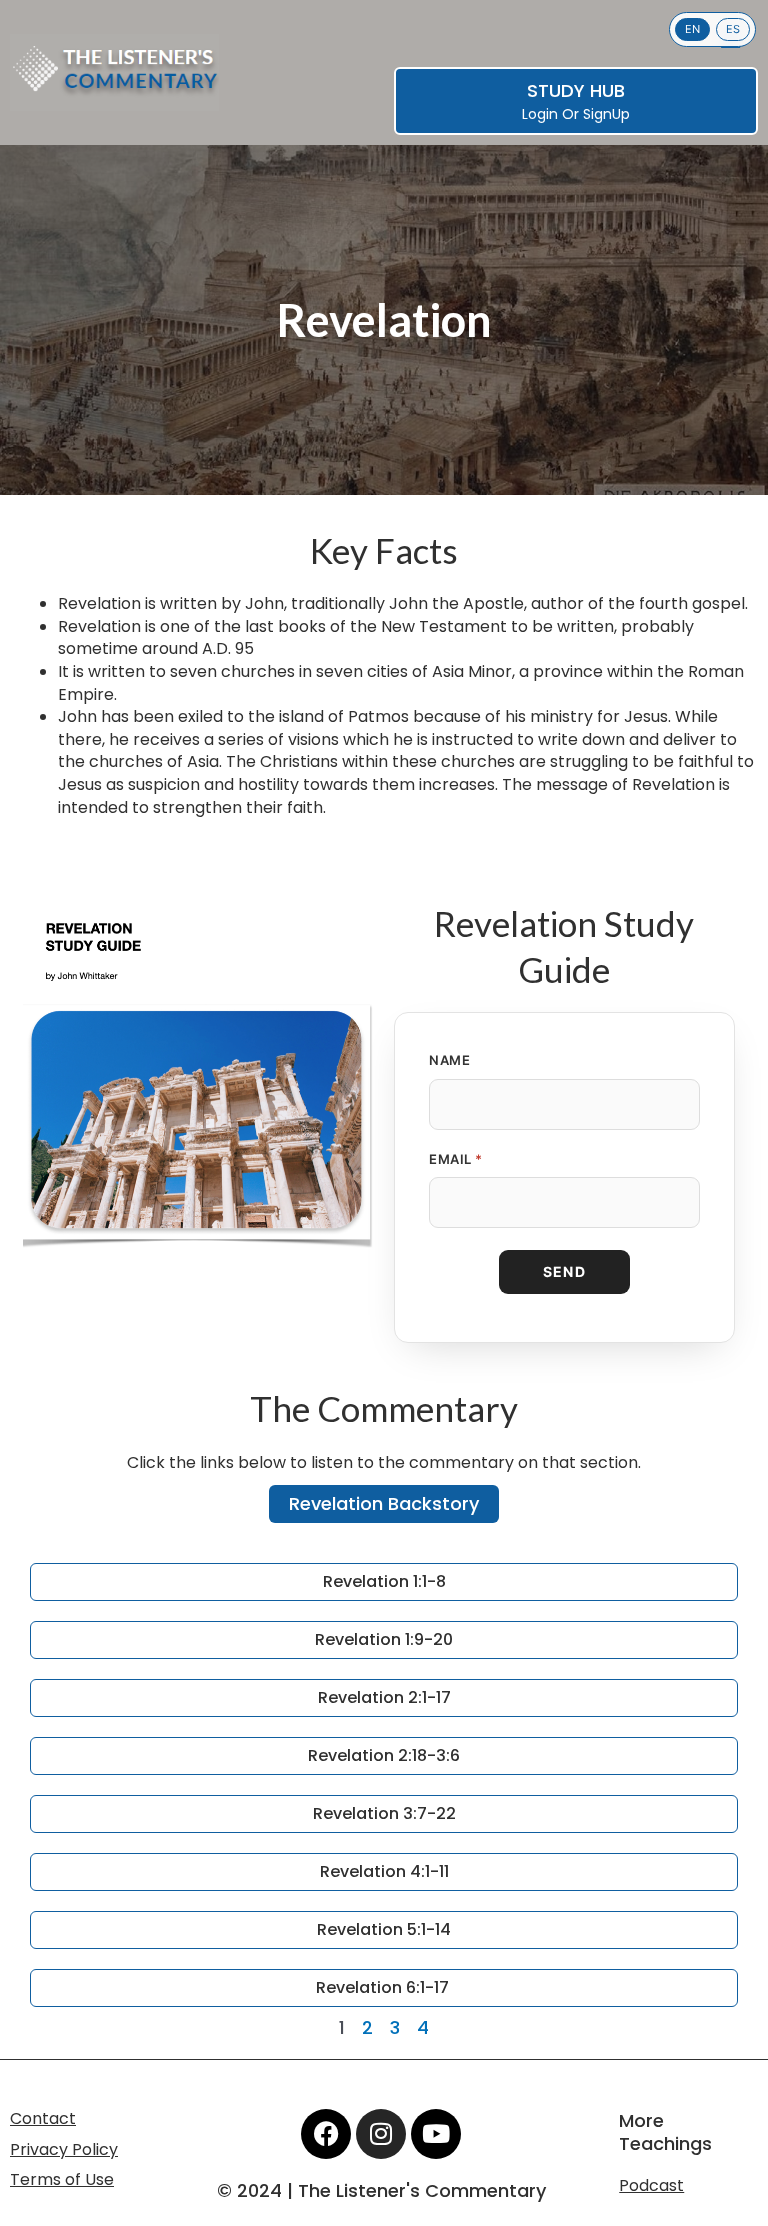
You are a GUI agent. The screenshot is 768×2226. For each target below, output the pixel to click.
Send (565, 1271)
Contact (43, 2118)
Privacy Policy (64, 2149)
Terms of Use (62, 2179)
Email (456, 1159)
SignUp (606, 114)
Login (540, 114)
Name (449, 1060)
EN (692, 29)
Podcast (651, 2185)
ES (733, 29)
